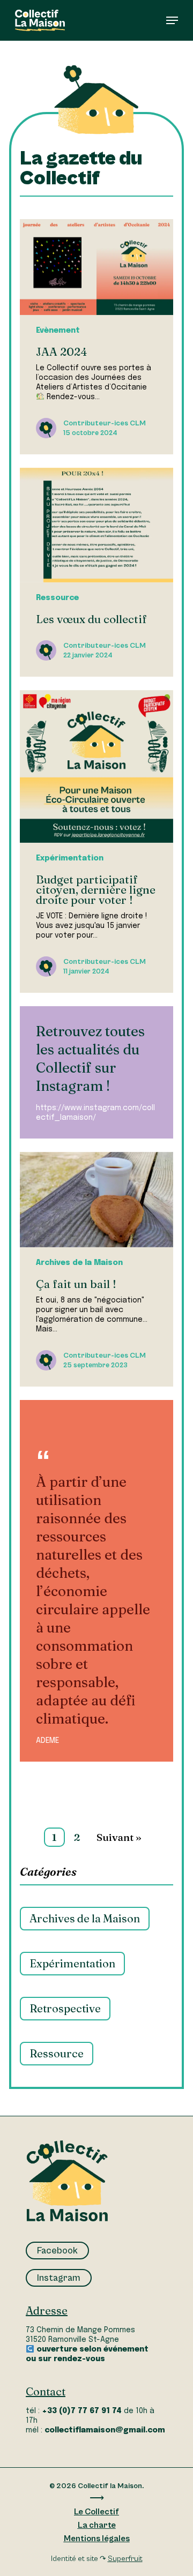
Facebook (57, 2250)
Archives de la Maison (79, 1263)
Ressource (57, 598)
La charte (97, 2525)
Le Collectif (96, 2512)
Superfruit (125, 2559)
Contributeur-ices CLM (105, 423)
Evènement (58, 331)
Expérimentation (70, 858)
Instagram (59, 2278)
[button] (172, 20)
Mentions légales (97, 2538)
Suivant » (119, 1837)
